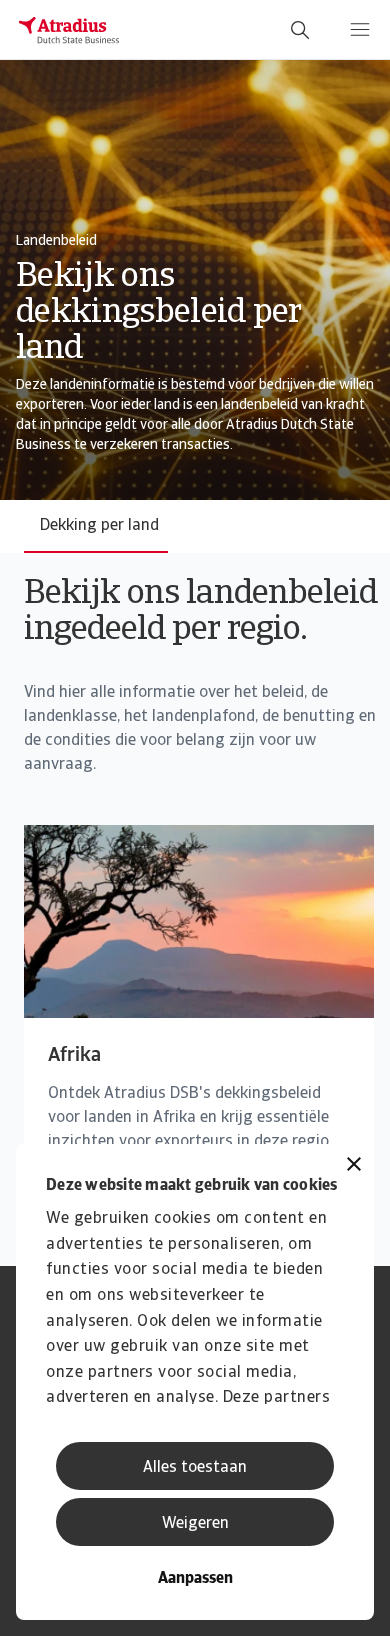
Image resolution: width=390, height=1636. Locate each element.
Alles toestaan (195, 1468)
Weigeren (195, 1524)
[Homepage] (69, 30)
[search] (300, 30)
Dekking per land (99, 526)
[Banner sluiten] (354, 1166)
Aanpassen (195, 1579)
